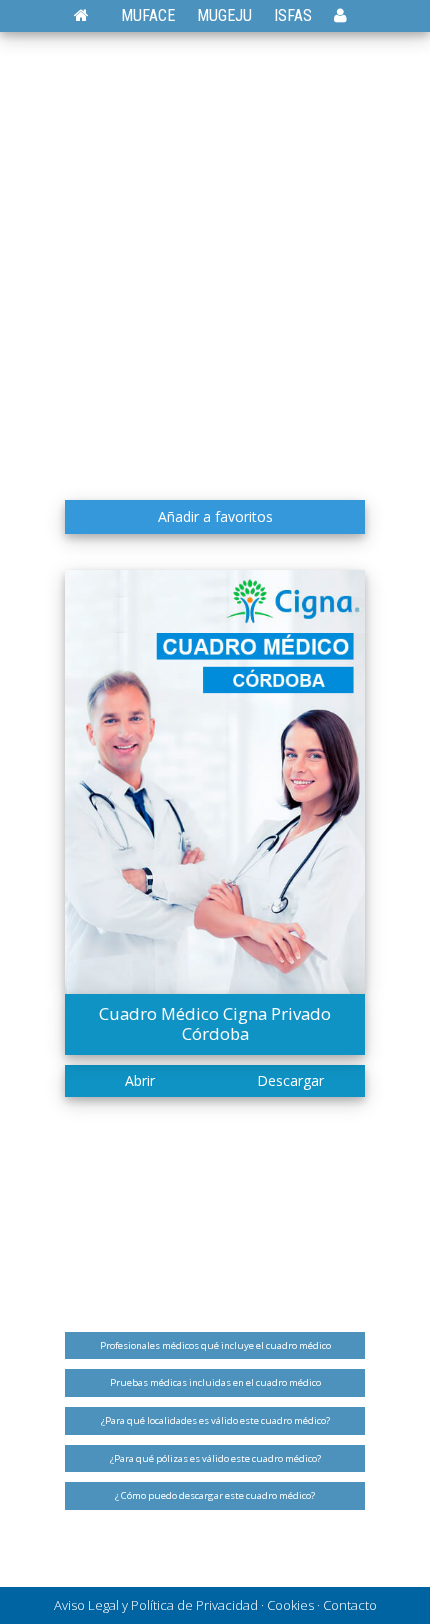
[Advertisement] (215, 265)
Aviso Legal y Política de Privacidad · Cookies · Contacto (215, 1605)
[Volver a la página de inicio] (91, 15)
